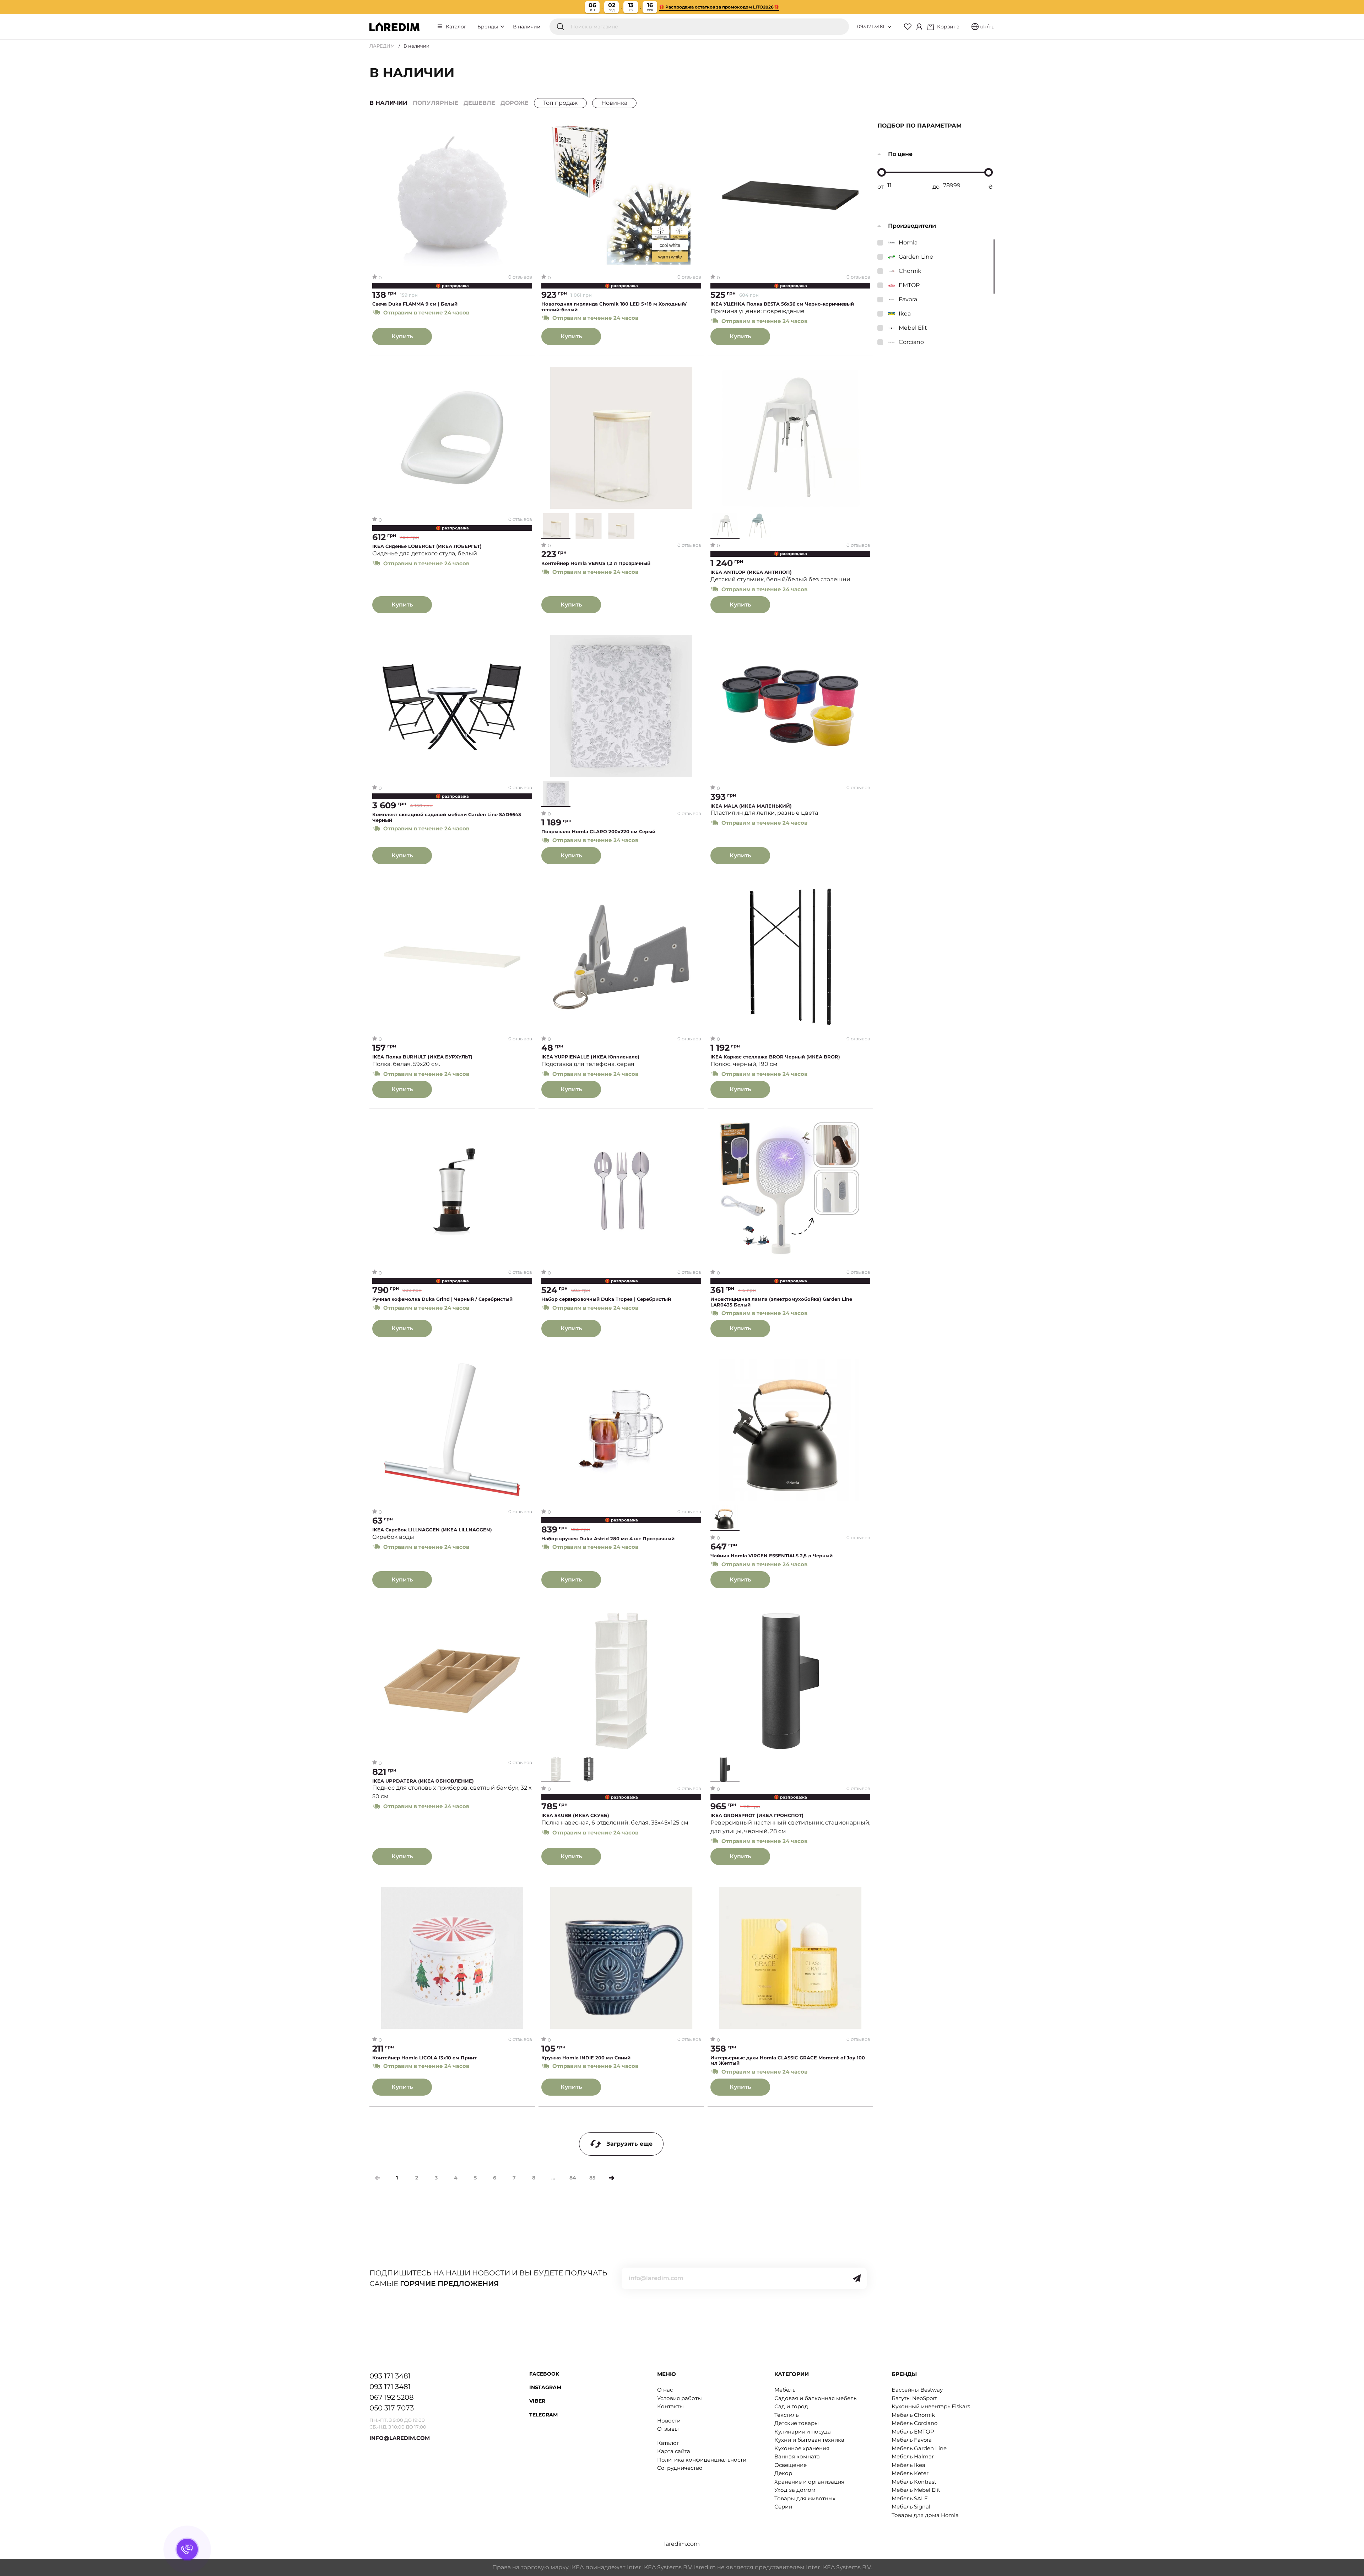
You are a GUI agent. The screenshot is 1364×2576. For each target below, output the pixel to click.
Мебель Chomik (913, 2415)
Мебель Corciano (914, 2423)
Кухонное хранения (802, 2448)
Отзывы (668, 2429)
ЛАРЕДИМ (382, 46)
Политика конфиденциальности (702, 2460)
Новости (669, 2421)
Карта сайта (674, 2451)
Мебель (785, 2390)
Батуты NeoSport (914, 2398)
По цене (900, 154)
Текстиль (786, 2415)
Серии (783, 2507)
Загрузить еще (629, 2144)
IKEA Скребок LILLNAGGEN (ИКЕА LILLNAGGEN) (432, 1530)
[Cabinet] (919, 27)
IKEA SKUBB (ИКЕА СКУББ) (575, 1815)
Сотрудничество (680, 2468)
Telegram (543, 2415)
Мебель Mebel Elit (916, 2490)
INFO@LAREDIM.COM (400, 2438)
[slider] (882, 172)
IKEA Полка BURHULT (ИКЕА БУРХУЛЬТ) (422, 1057)
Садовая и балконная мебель (815, 2398)
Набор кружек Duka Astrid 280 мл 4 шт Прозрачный (608, 1539)
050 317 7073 (392, 2408)
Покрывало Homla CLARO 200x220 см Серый (598, 832)
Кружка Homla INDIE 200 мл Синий (586, 2058)
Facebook (544, 2374)
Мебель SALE (910, 2498)
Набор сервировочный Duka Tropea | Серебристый (606, 1299)
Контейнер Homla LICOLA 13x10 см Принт (424, 2058)
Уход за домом (795, 2490)
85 (592, 2178)
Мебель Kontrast (914, 2482)
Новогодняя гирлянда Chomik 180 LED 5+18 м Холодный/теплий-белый (614, 307)
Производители (912, 226)
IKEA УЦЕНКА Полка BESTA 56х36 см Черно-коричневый (782, 304)
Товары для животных (805, 2498)
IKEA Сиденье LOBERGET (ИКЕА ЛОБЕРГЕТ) (427, 546)
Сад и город (791, 2406)
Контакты (670, 2406)
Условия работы (680, 2398)
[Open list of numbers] (889, 27)
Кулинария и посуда (803, 2432)
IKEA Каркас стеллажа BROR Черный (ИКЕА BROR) (775, 1057)
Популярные (435, 103)
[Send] (857, 2278)
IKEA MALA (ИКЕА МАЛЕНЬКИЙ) (751, 806)
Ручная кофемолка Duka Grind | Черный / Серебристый (442, 1299)
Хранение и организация (809, 2482)
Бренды (488, 27)
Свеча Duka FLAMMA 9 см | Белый (415, 304)
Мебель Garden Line (919, 2448)
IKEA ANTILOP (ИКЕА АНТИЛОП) (751, 572)
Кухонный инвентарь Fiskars (931, 2406)
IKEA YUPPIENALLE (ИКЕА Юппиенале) (590, 1057)
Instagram (545, 2387)
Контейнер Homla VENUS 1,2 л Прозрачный (596, 563)
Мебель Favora (912, 2440)
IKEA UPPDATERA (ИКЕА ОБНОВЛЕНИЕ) (423, 1781)
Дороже (515, 103)
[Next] (612, 2178)
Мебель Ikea (908, 2465)
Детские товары (797, 2423)
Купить (402, 336)
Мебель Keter (910, 2473)
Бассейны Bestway (917, 2390)
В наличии (527, 27)
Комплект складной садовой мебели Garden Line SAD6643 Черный (447, 817)
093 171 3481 (871, 26)
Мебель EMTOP (913, 2432)
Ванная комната (797, 2456)
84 (573, 2178)
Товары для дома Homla (925, 2515)
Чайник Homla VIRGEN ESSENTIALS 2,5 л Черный (772, 1556)
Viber (537, 2401)
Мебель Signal (911, 2507)
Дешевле (479, 103)
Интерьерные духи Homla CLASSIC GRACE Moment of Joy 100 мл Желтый (788, 2061)
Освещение (791, 2465)
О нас (665, 2390)
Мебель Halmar (913, 2456)
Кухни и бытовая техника (809, 2440)
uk (983, 27)
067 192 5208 (392, 2397)
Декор (783, 2473)
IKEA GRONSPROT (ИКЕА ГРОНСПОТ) (757, 1815)
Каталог (456, 27)
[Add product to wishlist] (527, 130)
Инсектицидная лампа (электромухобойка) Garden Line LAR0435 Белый (781, 1302)
